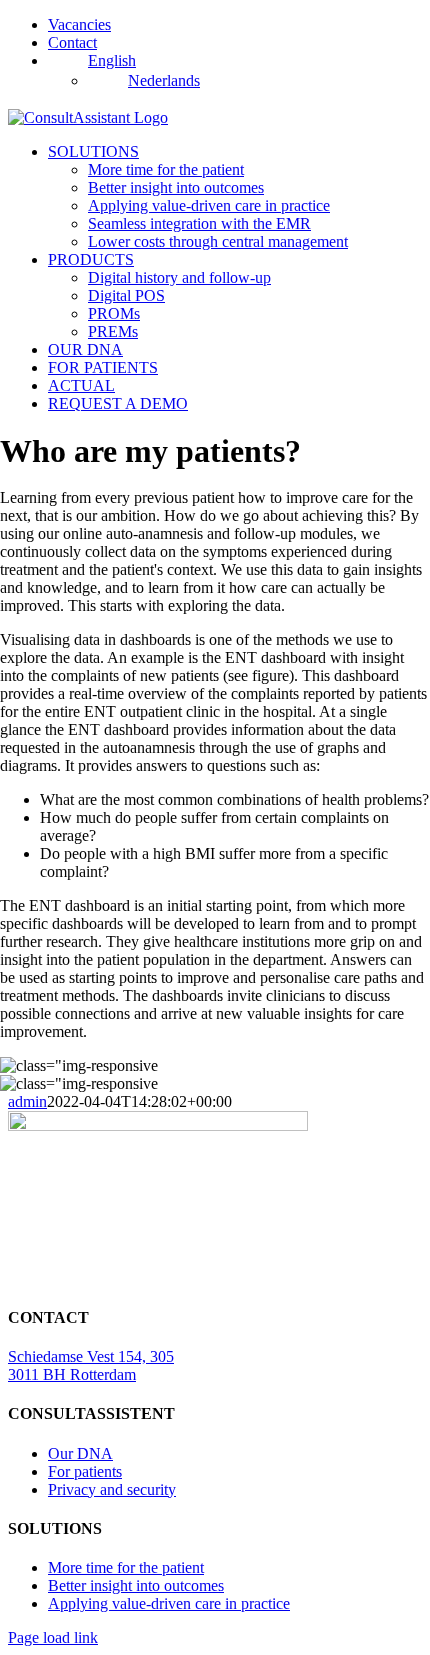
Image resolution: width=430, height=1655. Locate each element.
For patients (85, 1471)
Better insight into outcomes (136, 1585)
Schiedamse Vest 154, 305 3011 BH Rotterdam (91, 1365)
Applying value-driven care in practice (169, 1603)
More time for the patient (126, 1567)
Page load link (53, 1637)
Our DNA (80, 1453)
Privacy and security (112, 1489)
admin (27, 1101)
